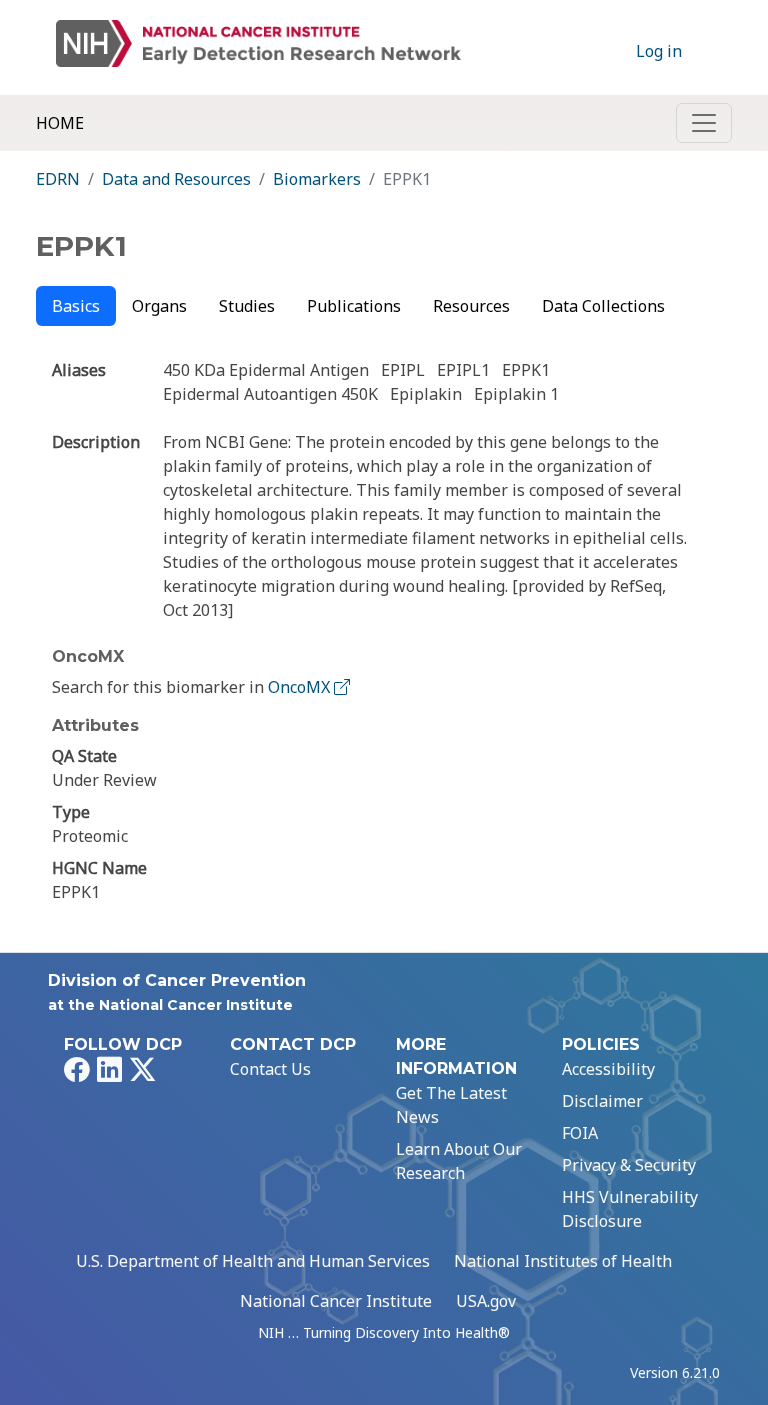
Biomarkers (317, 179)
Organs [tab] (159, 306)
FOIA (580, 1133)
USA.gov (486, 1301)
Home (60, 123)
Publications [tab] (354, 306)
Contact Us (270, 1069)
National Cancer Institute (336, 1301)
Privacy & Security (629, 1165)
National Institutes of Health (563, 1261)
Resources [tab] (471, 306)
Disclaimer (602, 1101)
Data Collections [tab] (603, 306)
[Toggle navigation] (704, 123)
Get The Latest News (451, 1105)
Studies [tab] (247, 306)
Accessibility (608, 1069)
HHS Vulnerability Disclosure (630, 1209)
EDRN (58, 179)
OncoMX (301, 687)
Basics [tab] (76, 306)
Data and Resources (176, 179)
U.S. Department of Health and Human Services (253, 1261)
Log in (659, 51)
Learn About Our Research (459, 1161)
